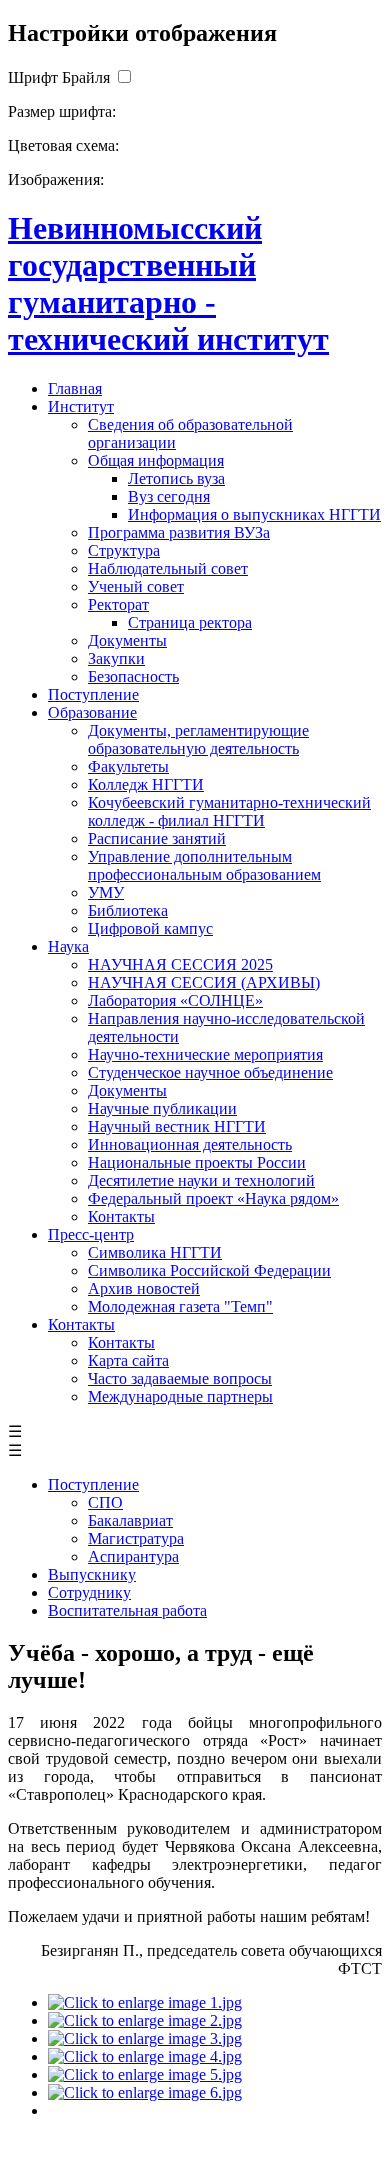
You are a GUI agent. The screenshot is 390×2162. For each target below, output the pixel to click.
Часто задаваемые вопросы (180, 1378)
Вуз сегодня (169, 496)
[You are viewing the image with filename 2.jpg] (145, 2020)
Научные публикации (162, 1108)
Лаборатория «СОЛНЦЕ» (175, 1000)
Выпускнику (92, 1574)
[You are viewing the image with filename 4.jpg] (145, 2056)
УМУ (106, 892)
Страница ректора (190, 622)
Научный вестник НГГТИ (177, 1126)
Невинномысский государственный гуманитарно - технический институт (168, 283)
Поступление (93, 694)
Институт (81, 406)
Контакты (121, 1216)
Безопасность (133, 676)
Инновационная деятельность (190, 1144)
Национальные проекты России (197, 1162)
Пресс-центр (91, 1234)
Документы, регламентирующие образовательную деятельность (198, 739)
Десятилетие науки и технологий (201, 1180)
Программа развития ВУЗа (179, 532)
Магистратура (136, 1538)
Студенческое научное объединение (210, 1072)
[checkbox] (124, 77)
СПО (105, 1502)
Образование (92, 712)
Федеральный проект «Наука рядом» (213, 1198)
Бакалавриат (130, 1520)
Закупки (116, 658)
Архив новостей (144, 1288)
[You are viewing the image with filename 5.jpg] (145, 2074)
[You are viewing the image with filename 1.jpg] (145, 2002)
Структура (124, 550)
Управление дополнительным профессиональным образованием (204, 865)
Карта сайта (128, 1360)
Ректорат (118, 604)
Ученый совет (136, 586)
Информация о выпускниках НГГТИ (254, 514)
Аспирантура (133, 1556)
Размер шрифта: (62, 111)
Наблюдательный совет (168, 568)
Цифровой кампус (150, 928)
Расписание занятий (157, 838)
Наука (68, 946)
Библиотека (128, 910)
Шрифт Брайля (59, 77)
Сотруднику (89, 1592)
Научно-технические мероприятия (205, 1054)
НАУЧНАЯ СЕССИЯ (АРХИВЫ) (204, 982)
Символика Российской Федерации (209, 1270)
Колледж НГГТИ (146, 784)
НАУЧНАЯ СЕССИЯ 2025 (180, 964)
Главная (75, 388)
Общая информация (156, 460)
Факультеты (128, 766)
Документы (127, 640)
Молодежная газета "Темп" (180, 1306)
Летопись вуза (176, 478)
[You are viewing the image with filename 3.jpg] (145, 2038)
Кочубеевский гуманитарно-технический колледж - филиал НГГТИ (229, 811)
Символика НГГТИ (155, 1252)
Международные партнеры (180, 1396)
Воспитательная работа (127, 1610)
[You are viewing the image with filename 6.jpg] (145, 2092)
